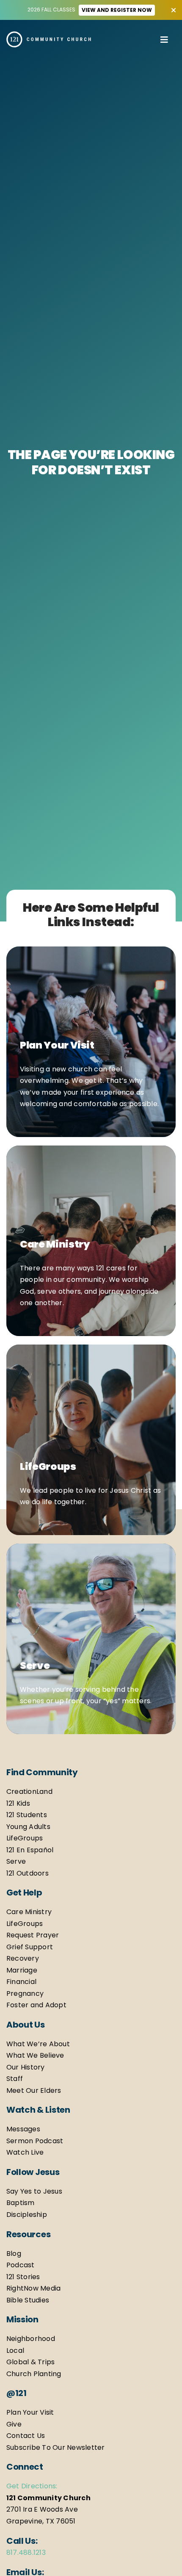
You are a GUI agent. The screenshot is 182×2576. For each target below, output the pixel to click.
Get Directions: (32, 2486)
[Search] (142, 39)
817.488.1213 (26, 2552)
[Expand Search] (149, 39)
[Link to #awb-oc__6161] (164, 37)
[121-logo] (49, 35)
